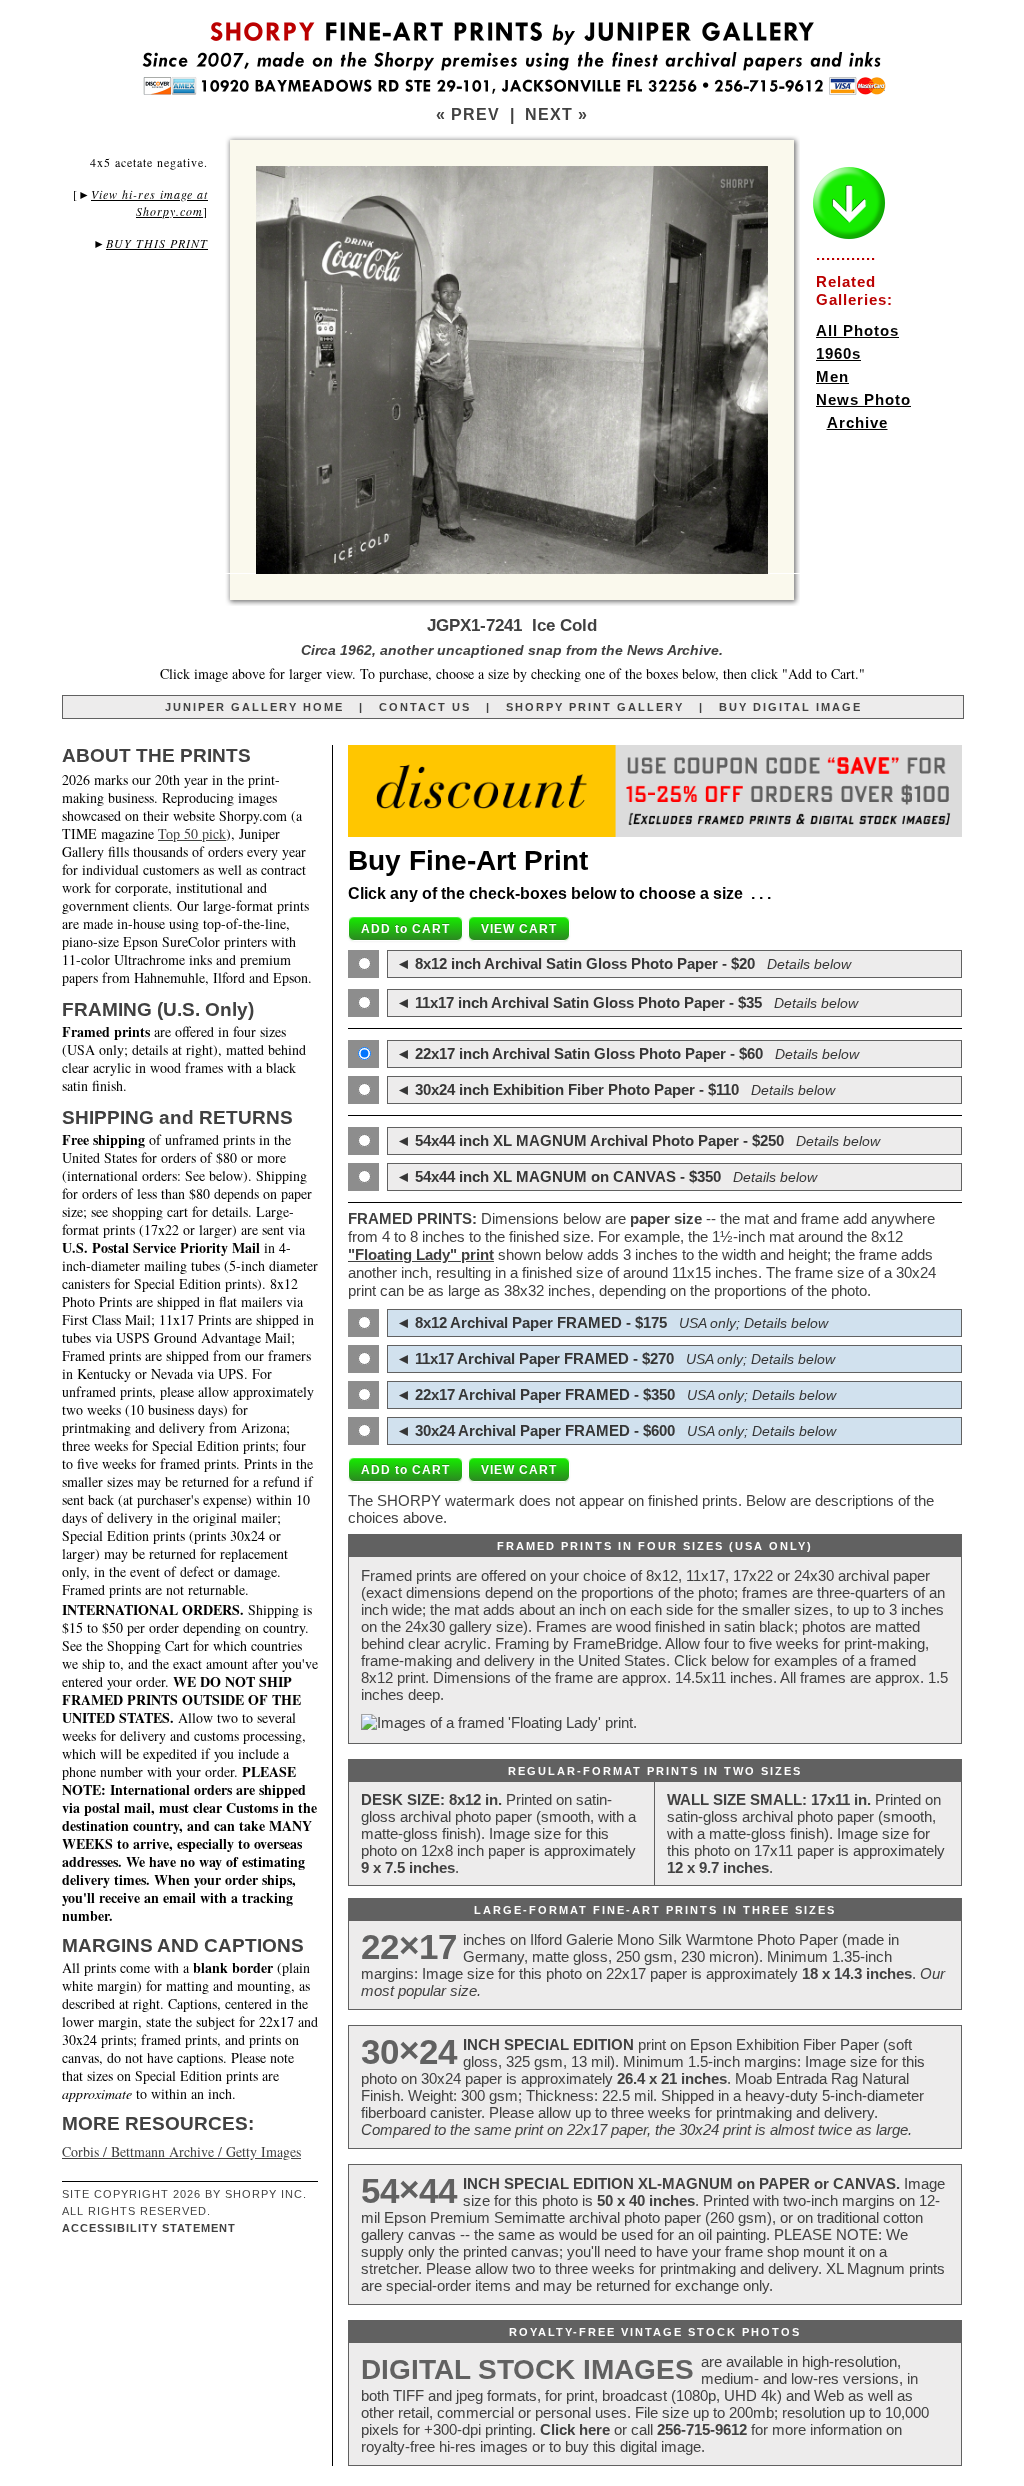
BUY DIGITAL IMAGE (790, 707)
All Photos (857, 330)
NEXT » (556, 114)
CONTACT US (425, 707)
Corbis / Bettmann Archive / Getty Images (181, 2151)
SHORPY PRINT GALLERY (595, 707)
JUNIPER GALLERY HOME (254, 707)
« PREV (468, 114)
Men (832, 376)
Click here (575, 2429)
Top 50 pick (192, 833)
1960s (838, 353)
